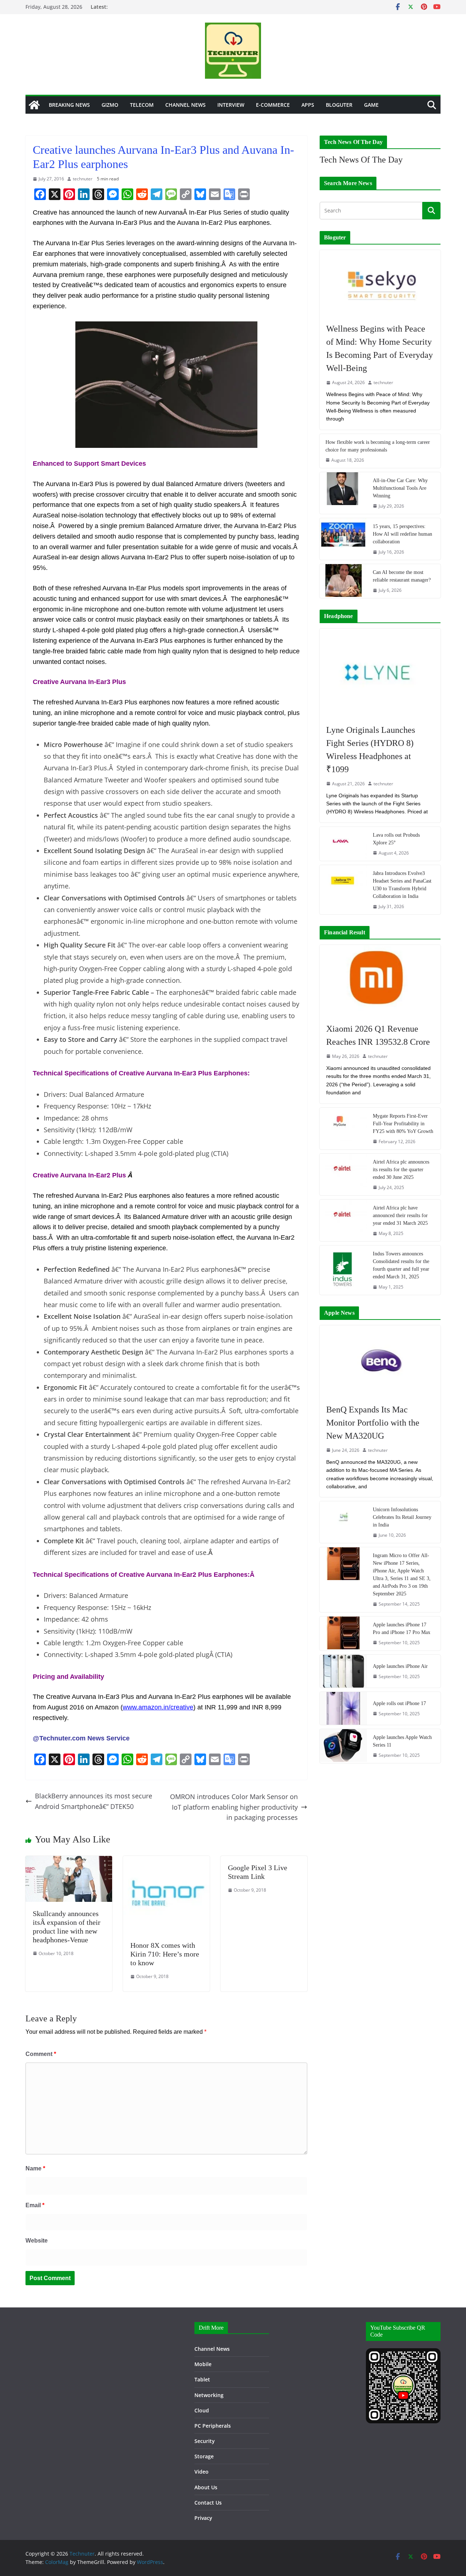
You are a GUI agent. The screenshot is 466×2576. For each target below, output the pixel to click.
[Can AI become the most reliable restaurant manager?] (343, 581)
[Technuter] (34, 105)
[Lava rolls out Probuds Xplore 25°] (343, 844)
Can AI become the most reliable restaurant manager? (402, 576)
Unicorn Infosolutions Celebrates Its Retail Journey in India (402, 1517)
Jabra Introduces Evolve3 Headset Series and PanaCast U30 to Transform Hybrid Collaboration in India (402, 885)
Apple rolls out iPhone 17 (399, 1703)
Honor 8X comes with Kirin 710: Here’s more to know (165, 1954)
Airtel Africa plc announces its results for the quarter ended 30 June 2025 (401, 1170)
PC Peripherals (213, 2426)
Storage (204, 2456)
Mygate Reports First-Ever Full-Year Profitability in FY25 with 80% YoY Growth (403, 1124)
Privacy (203, 2518)
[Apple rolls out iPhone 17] (343, 1708)
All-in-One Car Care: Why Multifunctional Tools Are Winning (400, 488)
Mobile (203, 2364)
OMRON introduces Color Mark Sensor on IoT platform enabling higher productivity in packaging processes (234, 1807)
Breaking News (69, 105)
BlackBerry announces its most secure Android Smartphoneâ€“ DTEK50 (94, 1801)
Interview (231, 105)
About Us (206, 2487)
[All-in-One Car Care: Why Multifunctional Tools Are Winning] (343, 493)
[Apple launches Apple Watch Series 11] (343, 1746)
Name (35, 2168)
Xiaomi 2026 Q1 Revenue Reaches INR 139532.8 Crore (378, 1035)
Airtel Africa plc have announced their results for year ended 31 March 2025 (400, 1215)
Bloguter (339, 105)
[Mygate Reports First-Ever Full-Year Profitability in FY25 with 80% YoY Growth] (343, 1129)
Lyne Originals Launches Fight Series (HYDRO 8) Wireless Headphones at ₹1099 (371, 750)
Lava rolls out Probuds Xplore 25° (396, 839)
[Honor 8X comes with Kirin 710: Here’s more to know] (166, 1861)
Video (202, 2472)
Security (205, 2441)
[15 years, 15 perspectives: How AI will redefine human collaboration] (343, 539)
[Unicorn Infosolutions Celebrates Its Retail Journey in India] (343, 1522)
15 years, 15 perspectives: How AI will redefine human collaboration (402, 534)
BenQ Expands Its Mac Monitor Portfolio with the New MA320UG (373, 1423)
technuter (83, 179)
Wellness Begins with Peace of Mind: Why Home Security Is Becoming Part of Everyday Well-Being (380, 348)
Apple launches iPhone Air (400, 1666)
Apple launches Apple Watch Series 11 (402, 1741)
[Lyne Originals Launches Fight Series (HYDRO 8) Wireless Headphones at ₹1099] (380, 673)
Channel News (185, 105)
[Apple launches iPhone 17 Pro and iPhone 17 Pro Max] (343, 1633)
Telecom (142, 105)
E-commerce (273, 105)
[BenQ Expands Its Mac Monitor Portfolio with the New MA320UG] (380, 1361)
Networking (209, 2395)
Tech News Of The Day (361, 160)
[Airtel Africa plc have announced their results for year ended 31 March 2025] (343, 1220)
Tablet (202, 2379)
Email (35, 2205)
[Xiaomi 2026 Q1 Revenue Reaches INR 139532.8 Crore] (380, 980)
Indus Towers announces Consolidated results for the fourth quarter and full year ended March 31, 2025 (401, 1265)
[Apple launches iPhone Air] (343, 1671)
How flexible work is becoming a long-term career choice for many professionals (378, 446)
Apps (308, 105)
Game (371, 105)
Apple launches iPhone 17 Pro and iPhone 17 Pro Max (402, 1629)
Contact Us (208, 2503)
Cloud (202, 2410)
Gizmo (110, 105)
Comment (41, 2054)
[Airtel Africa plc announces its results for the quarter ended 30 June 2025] (343, 1174)
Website (37, 2241)
